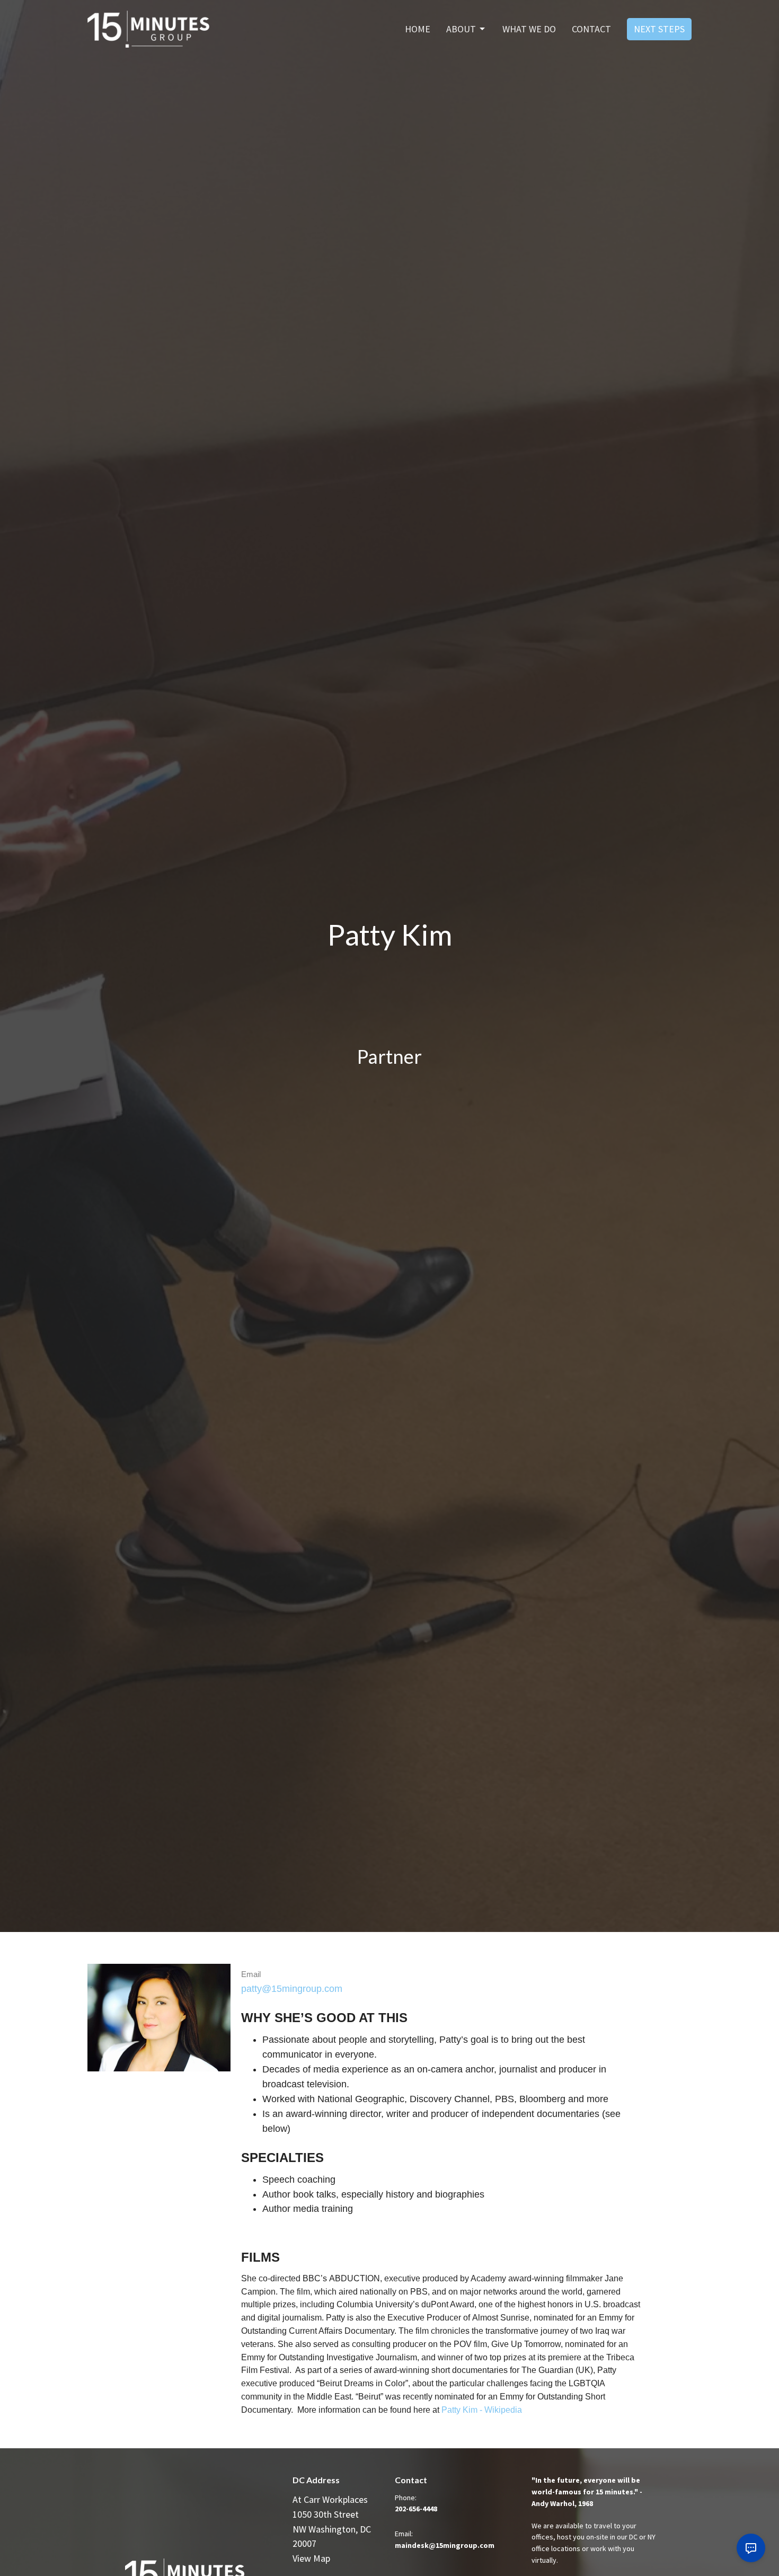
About (461, 29)
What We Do (529, 29)
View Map (311, 2558)
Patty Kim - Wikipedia (482, 2410)
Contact (591, 29)
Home (418, 29)
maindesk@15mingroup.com (445, 2545)
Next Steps (659, 29)
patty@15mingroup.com (292, 1989)
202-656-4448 (416, 2509)
